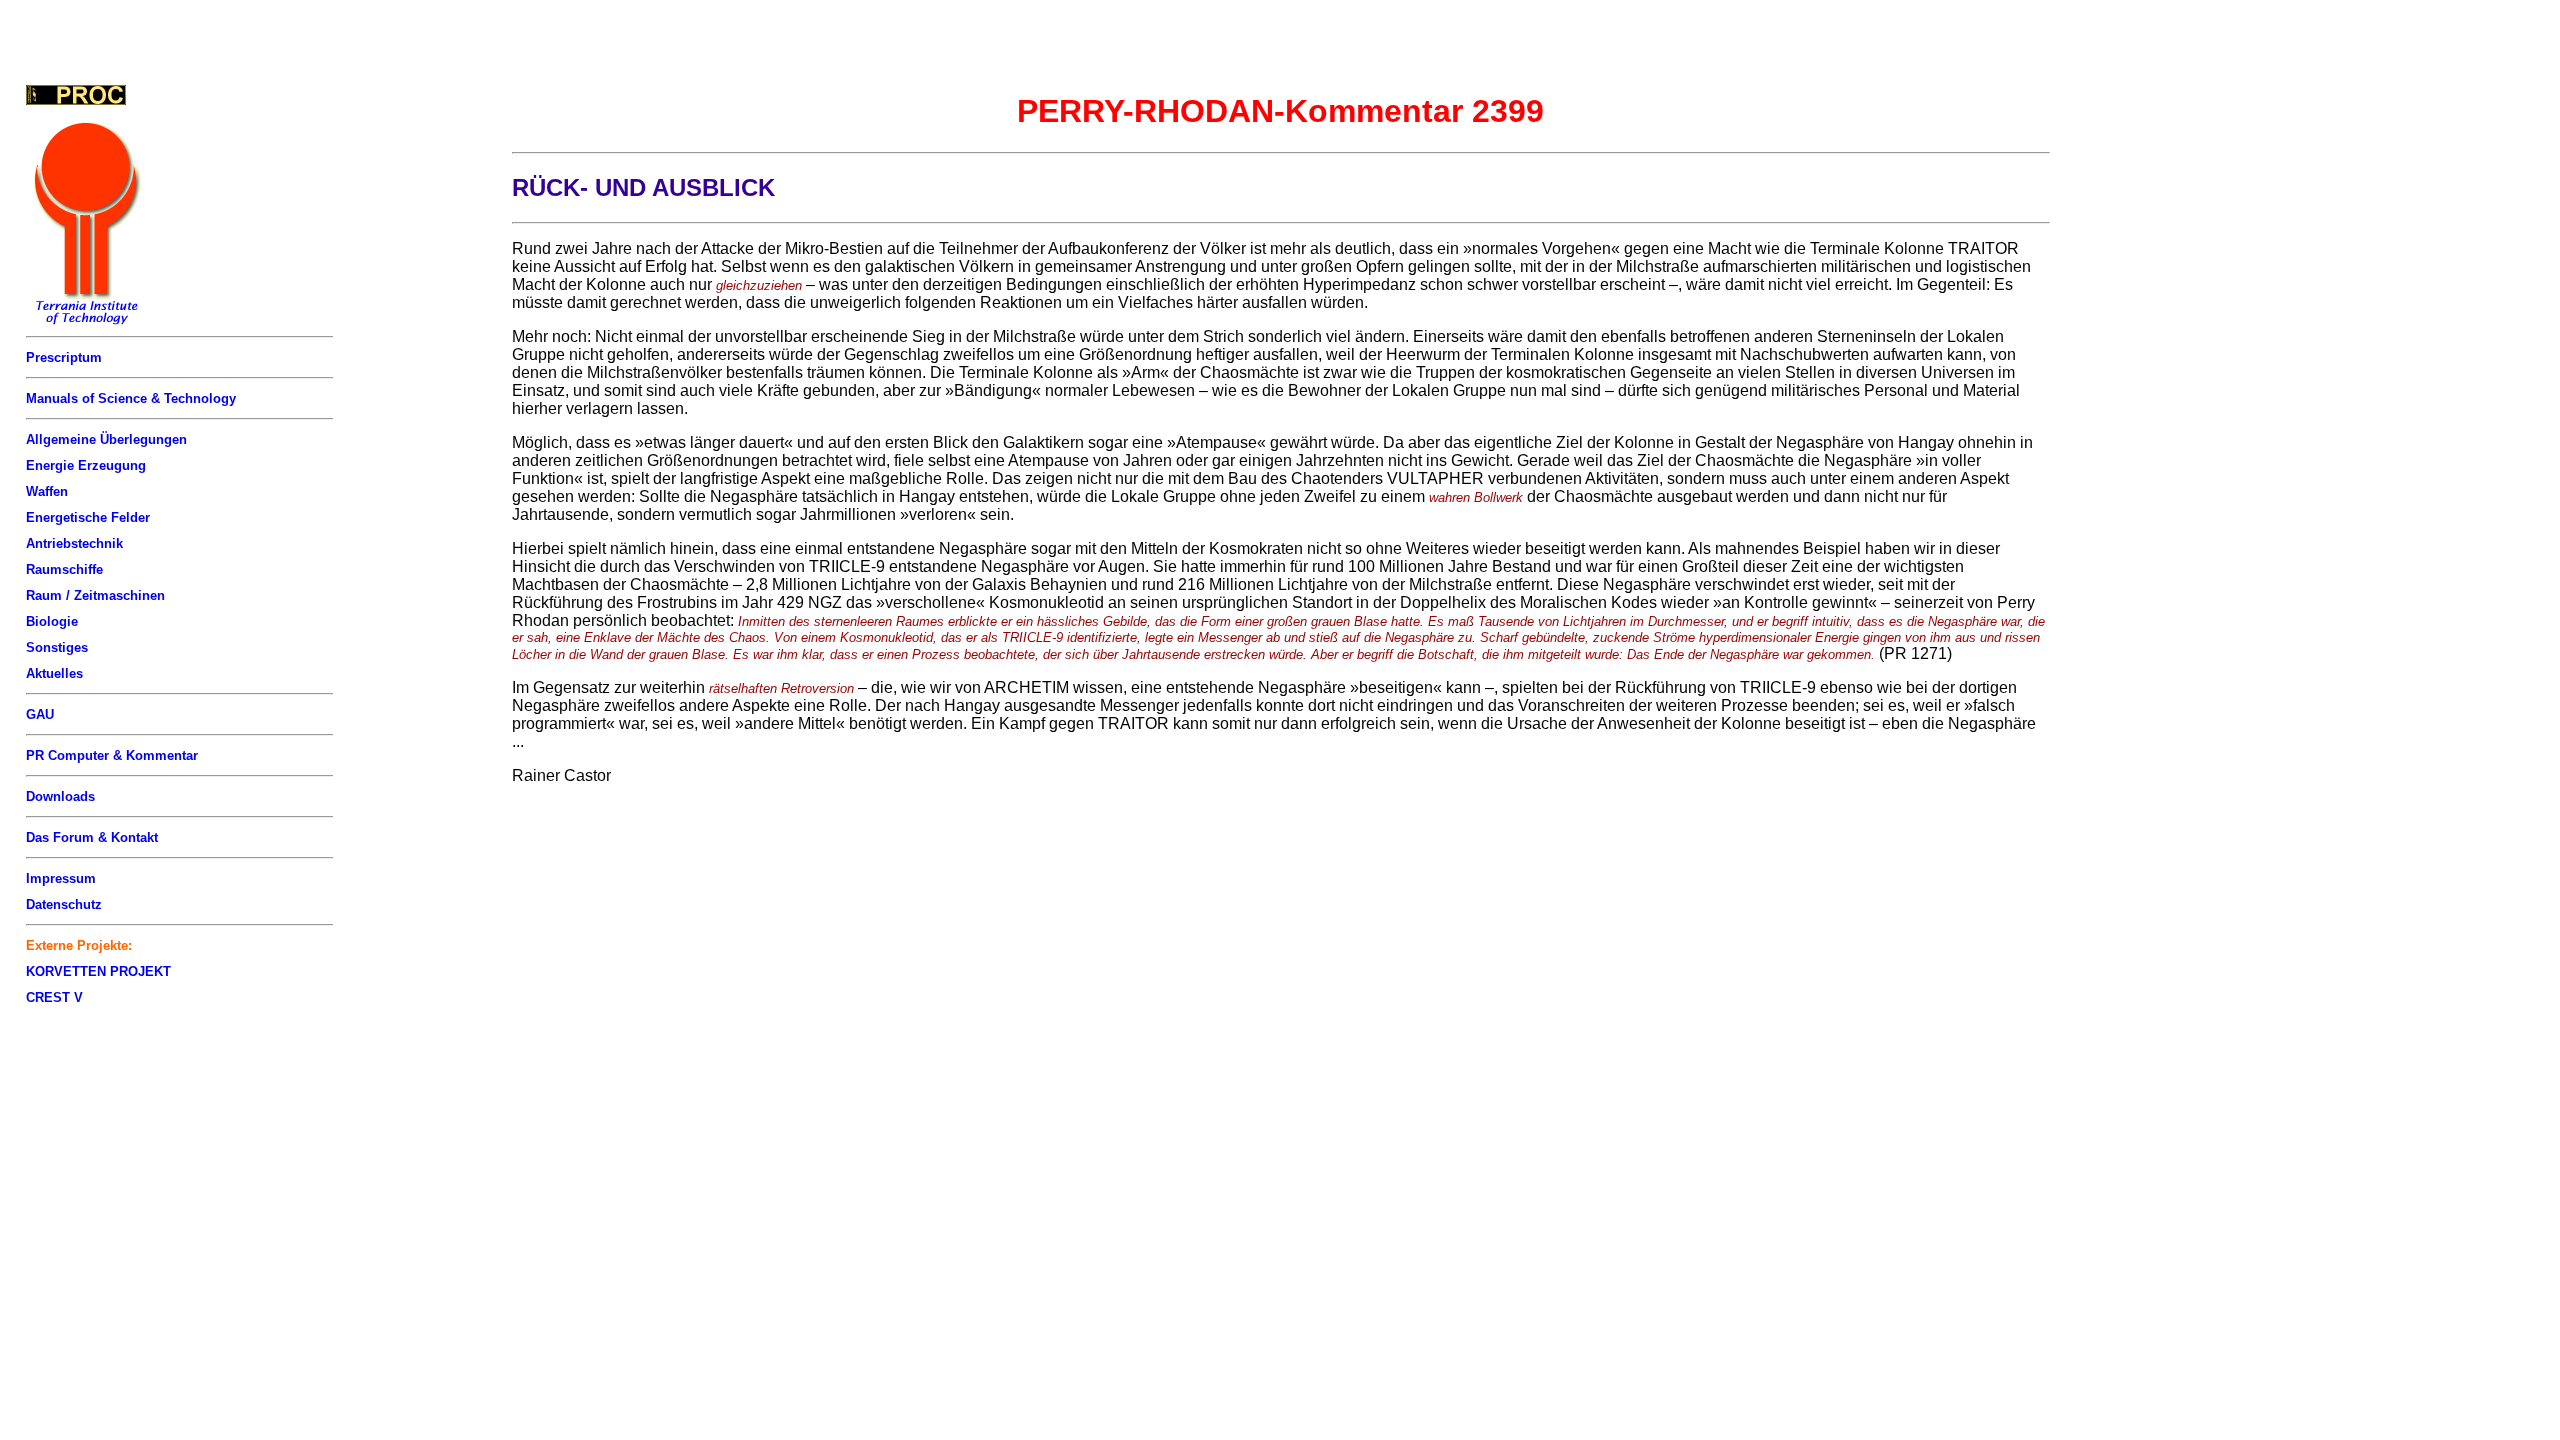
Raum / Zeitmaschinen (95, 595)
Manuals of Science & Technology (131, 398)
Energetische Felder (88, 517)
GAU (40, 714)
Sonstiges (57, 647)
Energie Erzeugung (86, 465)
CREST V (54, 997)
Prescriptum (64, 357)
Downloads (60, 796)
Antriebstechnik (74, 543)
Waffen (47, 491)
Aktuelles (54, 673)
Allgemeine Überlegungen (106, 439)
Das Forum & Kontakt (92, 837)
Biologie (52, 621)
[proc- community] (76, 95)
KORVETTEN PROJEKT (98, 971)
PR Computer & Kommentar (112, 755)
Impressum (61, 878)
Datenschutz (64, 904)
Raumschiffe (64, 569)
